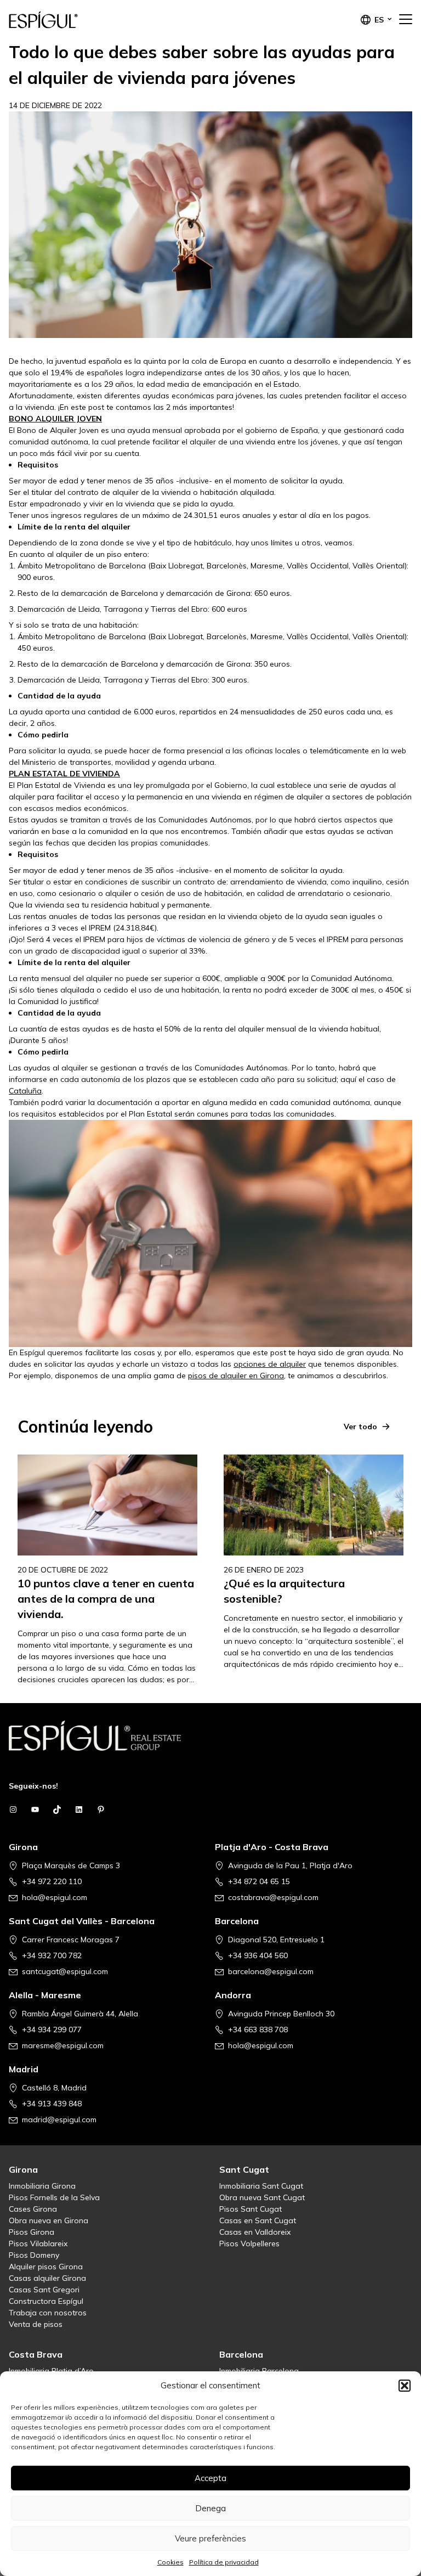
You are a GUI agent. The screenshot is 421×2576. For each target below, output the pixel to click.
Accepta (210, 2478)
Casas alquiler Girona (47, 2278)
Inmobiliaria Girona (42, 2186)
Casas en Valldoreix (255, 2232)
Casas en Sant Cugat (258, 2220)
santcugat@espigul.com (65, 1971)
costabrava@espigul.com (273, 1897)
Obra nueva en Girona (49, 2220)
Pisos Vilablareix (38, 2244)
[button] (405, 2386)
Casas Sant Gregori (44, 2290)
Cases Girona (33, 2209)
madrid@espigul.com (59, 2120)
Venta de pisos (36, 2324)
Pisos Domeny (34, 2255)
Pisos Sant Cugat (251, 2209)
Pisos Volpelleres (249, 2244)
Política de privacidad (224, 2562)
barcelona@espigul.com (271, 1971)
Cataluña (25, 1091)
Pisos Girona (32, 2232)
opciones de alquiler (270, 1364)
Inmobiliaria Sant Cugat (261, 2186)
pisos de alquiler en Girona (236, 1376)
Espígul (64, 20)
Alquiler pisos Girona (46, 2267)
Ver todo (360, 1427)
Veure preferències (210, 2538)
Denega (210, 2508)
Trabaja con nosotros (48, 2313)
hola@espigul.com (55, 1897)
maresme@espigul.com (63, 2045)
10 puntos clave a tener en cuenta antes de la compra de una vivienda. (106, 1599)
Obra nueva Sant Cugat (262, 2197)
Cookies (170, 2562)
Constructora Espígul (46, 2301)
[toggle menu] (406, 20)
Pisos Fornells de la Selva (54, 2197)
